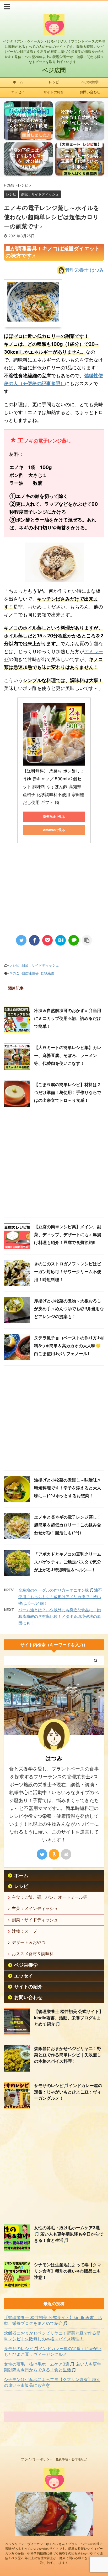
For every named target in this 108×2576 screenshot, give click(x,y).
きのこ (14, 973)
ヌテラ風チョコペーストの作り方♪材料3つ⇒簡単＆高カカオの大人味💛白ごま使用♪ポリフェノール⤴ (69, 1346)
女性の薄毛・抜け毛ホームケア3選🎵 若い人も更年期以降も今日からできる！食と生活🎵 (69, 2234)
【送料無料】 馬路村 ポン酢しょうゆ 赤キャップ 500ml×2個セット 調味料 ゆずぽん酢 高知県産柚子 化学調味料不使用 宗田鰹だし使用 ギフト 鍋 (53, 787)
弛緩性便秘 (30, 973)
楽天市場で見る (54, 817)
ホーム (18, 82)
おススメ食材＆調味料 (33, 1954)
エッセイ (18, 92)
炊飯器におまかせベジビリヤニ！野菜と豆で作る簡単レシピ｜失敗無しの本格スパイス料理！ (68, 2055)
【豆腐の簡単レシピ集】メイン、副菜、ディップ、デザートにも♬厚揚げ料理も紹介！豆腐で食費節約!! (68, 1235)
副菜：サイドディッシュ (40, 965)
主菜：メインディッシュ (35, 1908)
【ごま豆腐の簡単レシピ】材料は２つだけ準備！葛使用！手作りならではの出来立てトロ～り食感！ (68, 1092)
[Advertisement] (54, 885)
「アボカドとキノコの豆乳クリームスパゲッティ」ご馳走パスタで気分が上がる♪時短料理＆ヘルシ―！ (68, 1562)
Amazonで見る (54, 830)
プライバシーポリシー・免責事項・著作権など (54, 2459)
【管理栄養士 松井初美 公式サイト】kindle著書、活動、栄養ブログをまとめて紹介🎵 (69, 2018)
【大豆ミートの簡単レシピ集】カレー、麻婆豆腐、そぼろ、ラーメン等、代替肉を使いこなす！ (68, 1055)
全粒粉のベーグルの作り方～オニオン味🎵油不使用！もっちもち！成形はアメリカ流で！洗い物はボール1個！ (60, 1597)
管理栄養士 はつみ (85, 270)
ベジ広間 (54, 70)
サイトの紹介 (54, 92)
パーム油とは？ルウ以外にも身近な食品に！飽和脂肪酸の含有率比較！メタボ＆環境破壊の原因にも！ (60, 1616)
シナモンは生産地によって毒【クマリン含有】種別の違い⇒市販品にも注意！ (68, 2271)
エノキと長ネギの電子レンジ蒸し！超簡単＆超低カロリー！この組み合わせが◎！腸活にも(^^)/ (68, 1525)
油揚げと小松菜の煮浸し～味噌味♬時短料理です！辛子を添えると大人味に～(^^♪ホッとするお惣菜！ (68, 1488)
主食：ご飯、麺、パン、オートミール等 (50, 1897)
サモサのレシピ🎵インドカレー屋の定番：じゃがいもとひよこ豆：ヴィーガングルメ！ (68, 2092)
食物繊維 (47, 973)
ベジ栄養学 (90, 82)
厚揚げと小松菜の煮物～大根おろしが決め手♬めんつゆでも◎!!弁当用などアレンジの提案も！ (69, 1309)
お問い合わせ (90, 92)
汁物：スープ (24, 1931)
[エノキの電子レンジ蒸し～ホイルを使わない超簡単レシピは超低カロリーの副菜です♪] (61, 940)
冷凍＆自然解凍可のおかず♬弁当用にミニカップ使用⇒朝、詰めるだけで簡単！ (68, 1018)
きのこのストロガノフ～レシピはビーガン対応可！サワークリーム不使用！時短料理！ (68, 1272)
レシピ (54, 82)
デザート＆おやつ (29, 1942)
